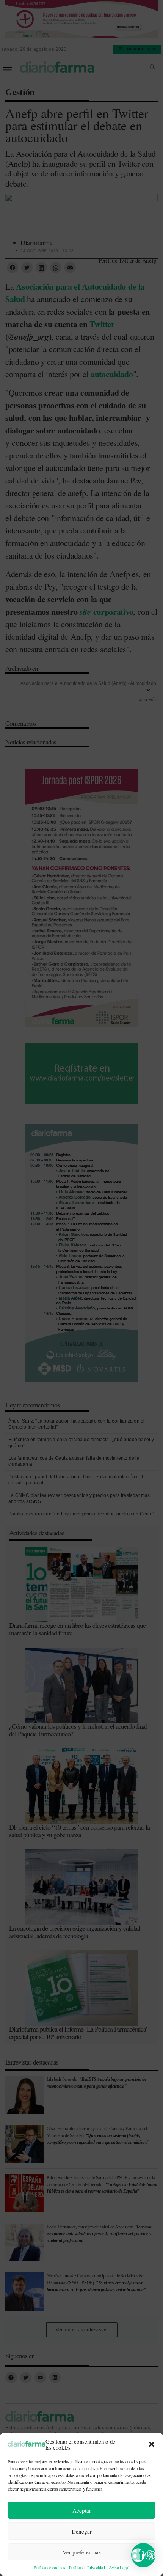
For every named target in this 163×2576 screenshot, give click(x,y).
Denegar (82, 2531)
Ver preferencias (82, 2552)
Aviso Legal (119, 2567)
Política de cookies (49, 2567)
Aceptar (82, 2510)
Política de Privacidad (87, 2567)
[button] (152, 2444)
